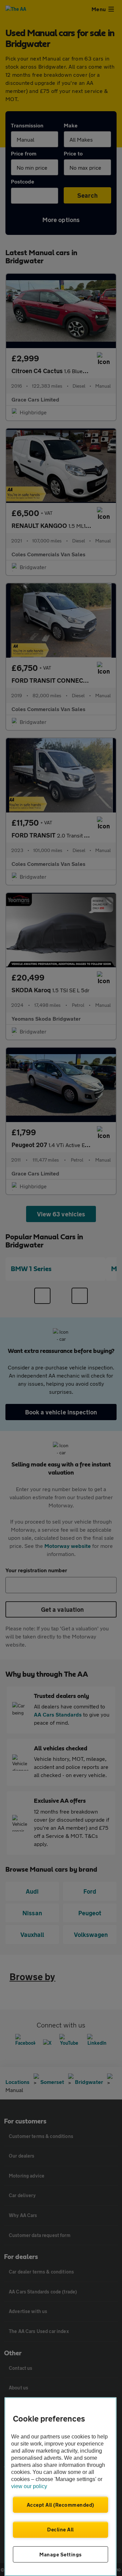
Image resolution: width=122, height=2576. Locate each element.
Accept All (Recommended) (60, 2505)
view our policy (29, 2486)
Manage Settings (60, 2554)
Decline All (60, 2529)
